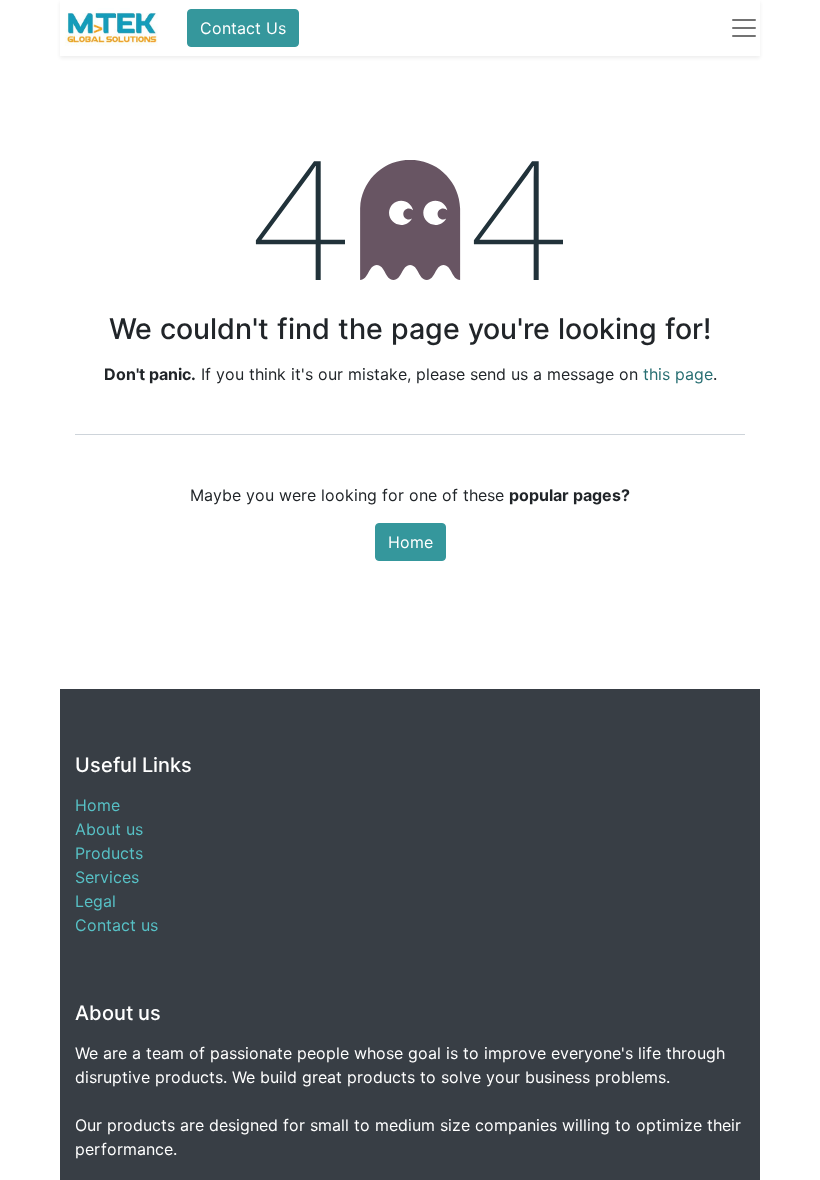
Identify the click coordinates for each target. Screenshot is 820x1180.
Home (410, 542)
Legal (95, 901)
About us (109, 829)
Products (109, 853)
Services (107, 877)
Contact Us (243, 28)
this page (678, 374)
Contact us (116, 925)
